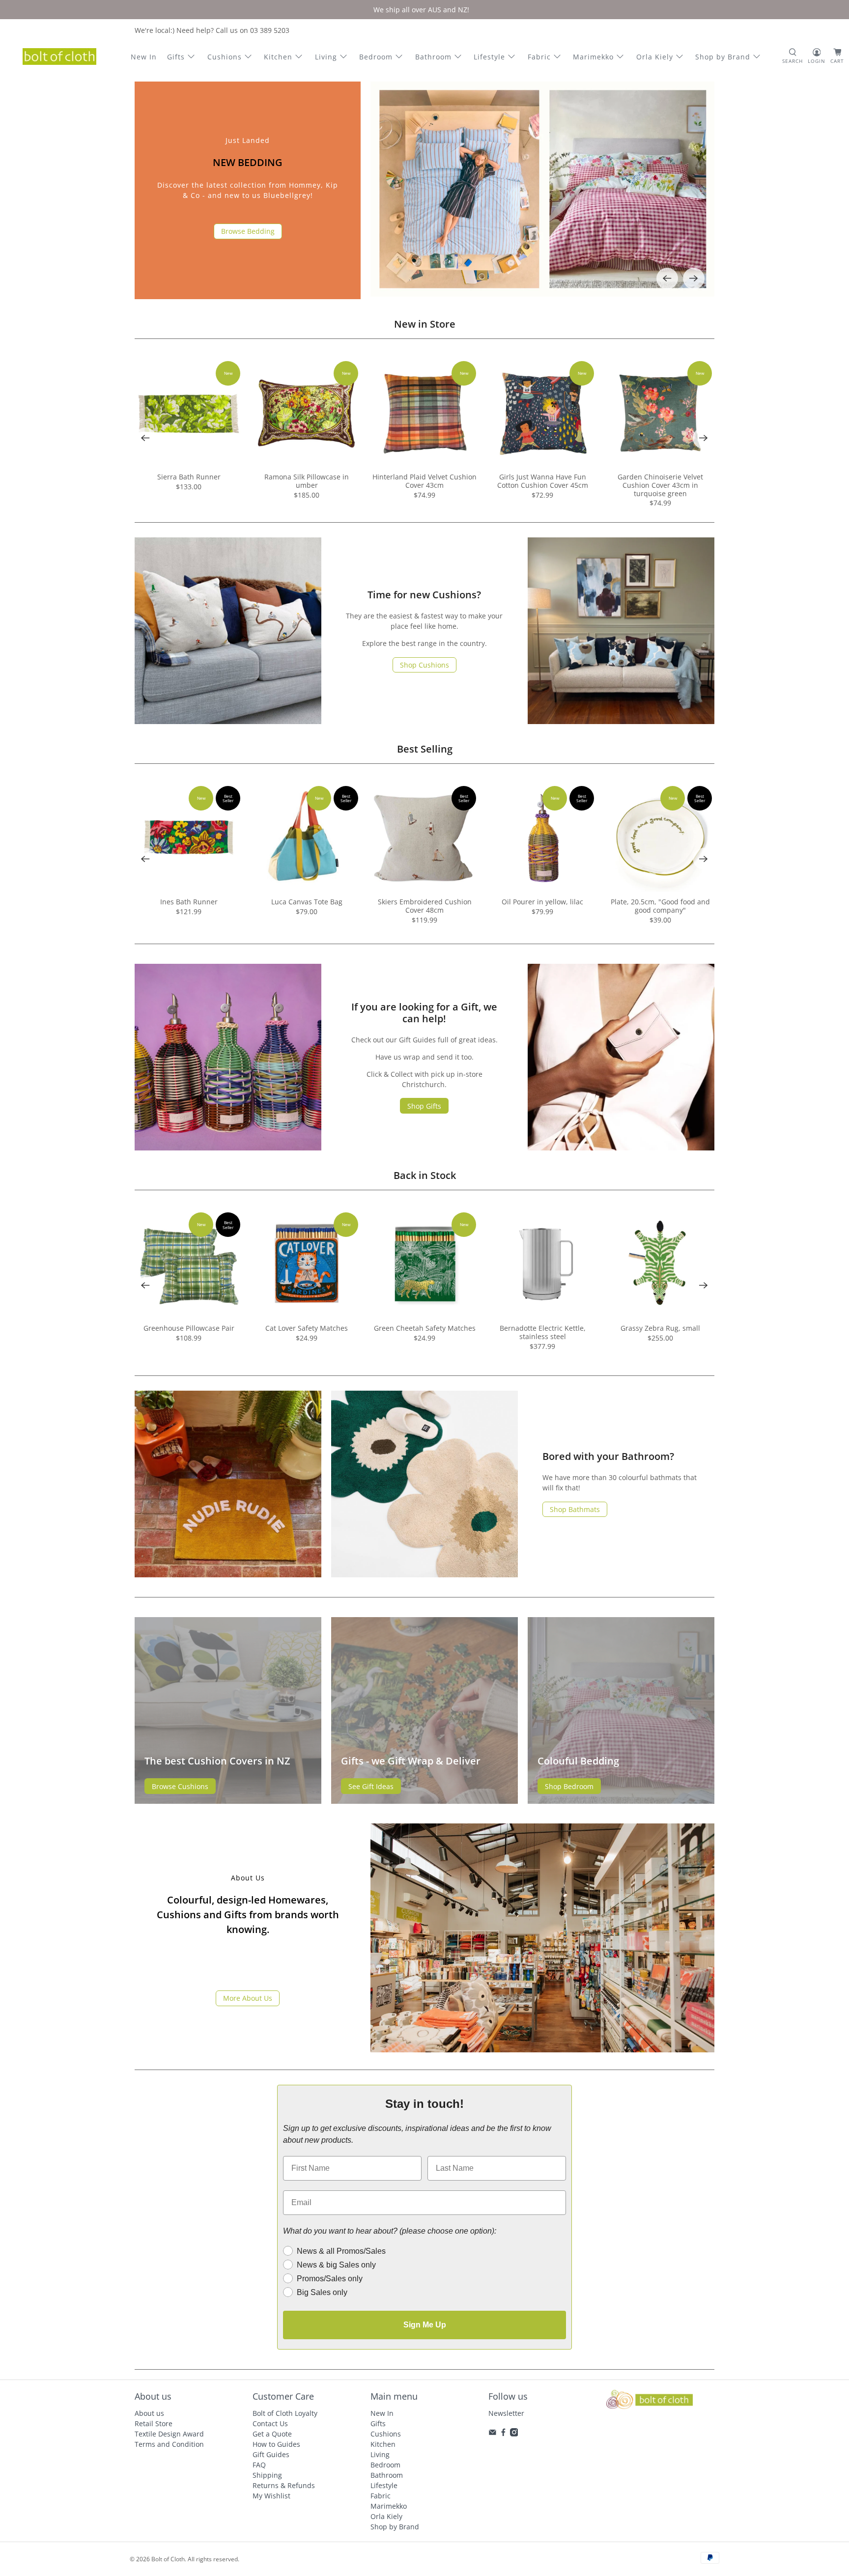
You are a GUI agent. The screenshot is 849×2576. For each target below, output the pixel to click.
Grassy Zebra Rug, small (660, 1328)
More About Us (248, 1998)
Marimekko (593, 57)
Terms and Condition (169, 2444)
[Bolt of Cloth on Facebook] (503, 2434)
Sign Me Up (425, 2325)
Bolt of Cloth (168, 2559)
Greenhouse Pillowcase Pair (189, 1328)
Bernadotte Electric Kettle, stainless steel (543, 1332)
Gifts (176, 57)
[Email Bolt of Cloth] (493, 2434)
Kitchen (278, 57)
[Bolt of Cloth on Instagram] (514, 2434)
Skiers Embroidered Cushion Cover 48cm (425, 906)
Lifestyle (489, 57)
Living (326, 57)
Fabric (539, 57)
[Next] (694, 279)
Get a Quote (272, 2434)
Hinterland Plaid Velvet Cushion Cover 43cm (424, 481)
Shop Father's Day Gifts (248, 238)
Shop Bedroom (569, 1786)
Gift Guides (271, 2454)
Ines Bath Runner (189, 902)
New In (144, 57)
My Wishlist (271, 2496)
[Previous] (667, 279)
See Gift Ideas (371, 1786)
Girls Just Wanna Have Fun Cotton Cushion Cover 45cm (543, 481)
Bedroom (376, 57)
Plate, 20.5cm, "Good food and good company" (660, 906)
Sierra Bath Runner (189, 477)
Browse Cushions (180, 1786)
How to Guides (276, 2444)
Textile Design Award (169, 2434)
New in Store (425, 324)
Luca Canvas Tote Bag (307, 902)
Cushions (225, 57)
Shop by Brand (723, 57)
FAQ (259, 2465)
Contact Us (270, 2423)
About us (149, 2413)
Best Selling (425, 749)
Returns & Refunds (284, 2485)
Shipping (267, 2475)
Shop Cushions (424, 665)
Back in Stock (425, 1175)
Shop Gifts (424, 1106)
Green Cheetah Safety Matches (425, 1328)
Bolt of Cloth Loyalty (285, 2413)
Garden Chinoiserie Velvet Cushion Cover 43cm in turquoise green (660, 485)
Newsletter (506, 2413)
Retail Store (154, 2423)
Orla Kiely (655, 57)
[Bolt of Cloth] (59, 56)
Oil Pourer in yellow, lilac (542, 902)
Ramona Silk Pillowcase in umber (307, 481)
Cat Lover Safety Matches (307, 1328)
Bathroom (433, 57)
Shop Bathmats (575, 1509)
